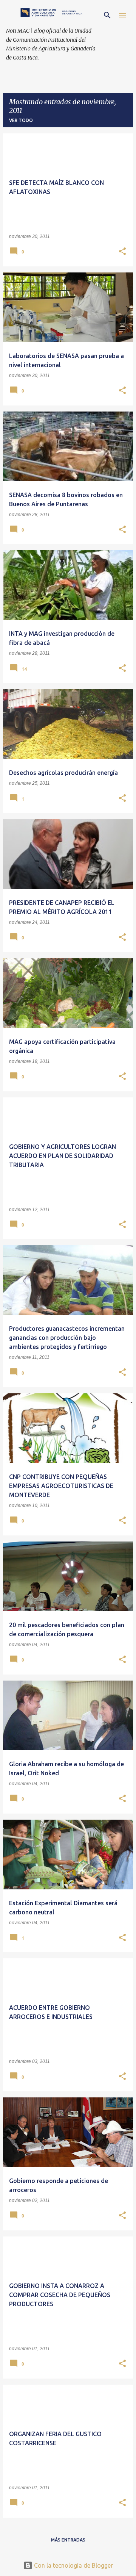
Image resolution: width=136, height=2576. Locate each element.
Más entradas (68, 2540)
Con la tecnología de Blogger (73, 2565)
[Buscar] (107, 15)
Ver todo (21, 120)
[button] (122, 252)
